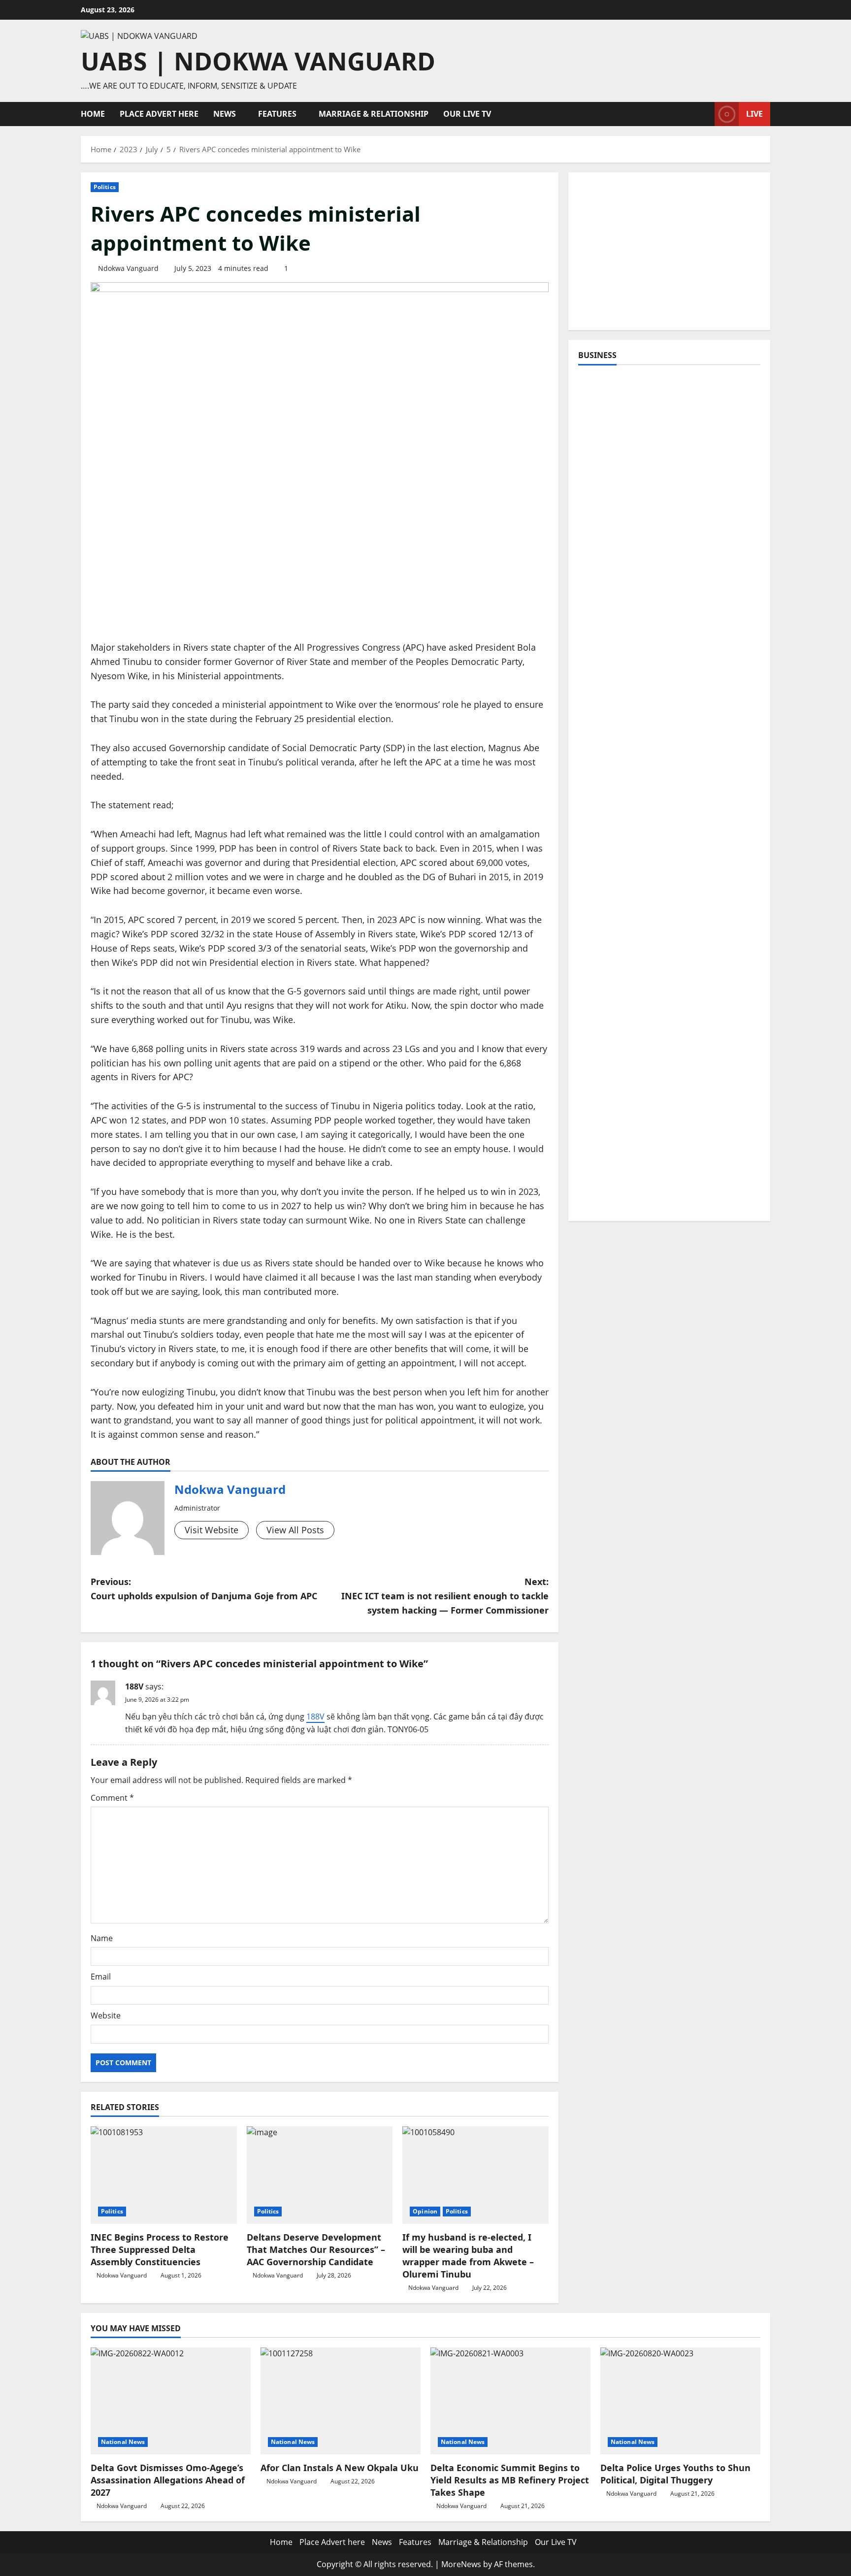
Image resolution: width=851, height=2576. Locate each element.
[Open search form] (704, 114)
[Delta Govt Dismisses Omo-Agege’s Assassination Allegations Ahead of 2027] (171, 2401)
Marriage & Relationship (374, 114)
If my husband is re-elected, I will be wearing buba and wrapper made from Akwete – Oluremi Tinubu (468, 2256)
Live (754, 114)
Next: (445, 1596)
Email (101, 1977)
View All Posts (295, 1530)
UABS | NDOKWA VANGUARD (258, 61)
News (225, 114)
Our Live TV (467, 114)
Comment (112, 1798)
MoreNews (461, 2564)
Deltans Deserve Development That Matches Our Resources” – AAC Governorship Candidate (316, 2249)
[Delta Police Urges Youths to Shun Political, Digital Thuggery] (680, 2401)
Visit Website (212, 1530)
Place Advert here (159, 114)
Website (106, 2015)
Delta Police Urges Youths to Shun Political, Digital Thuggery (675, 2474)
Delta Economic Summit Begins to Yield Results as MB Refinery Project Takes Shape (510, 2480)
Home (93, 114)
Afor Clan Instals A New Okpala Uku (340, 2468)
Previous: (204, 1589)
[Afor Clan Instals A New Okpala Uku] (341, 2401)
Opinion (425, 2211)
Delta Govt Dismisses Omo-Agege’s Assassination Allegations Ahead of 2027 (168, 2480)
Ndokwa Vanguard (128, 268)
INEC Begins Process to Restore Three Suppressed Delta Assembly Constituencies (160, 2249)
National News (123, 2442)
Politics (105, 187)
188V (134, 1686)
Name (102, 1938)
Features (277, 114)
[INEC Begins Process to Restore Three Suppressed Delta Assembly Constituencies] (164, 2175)
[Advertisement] (669, 251)
